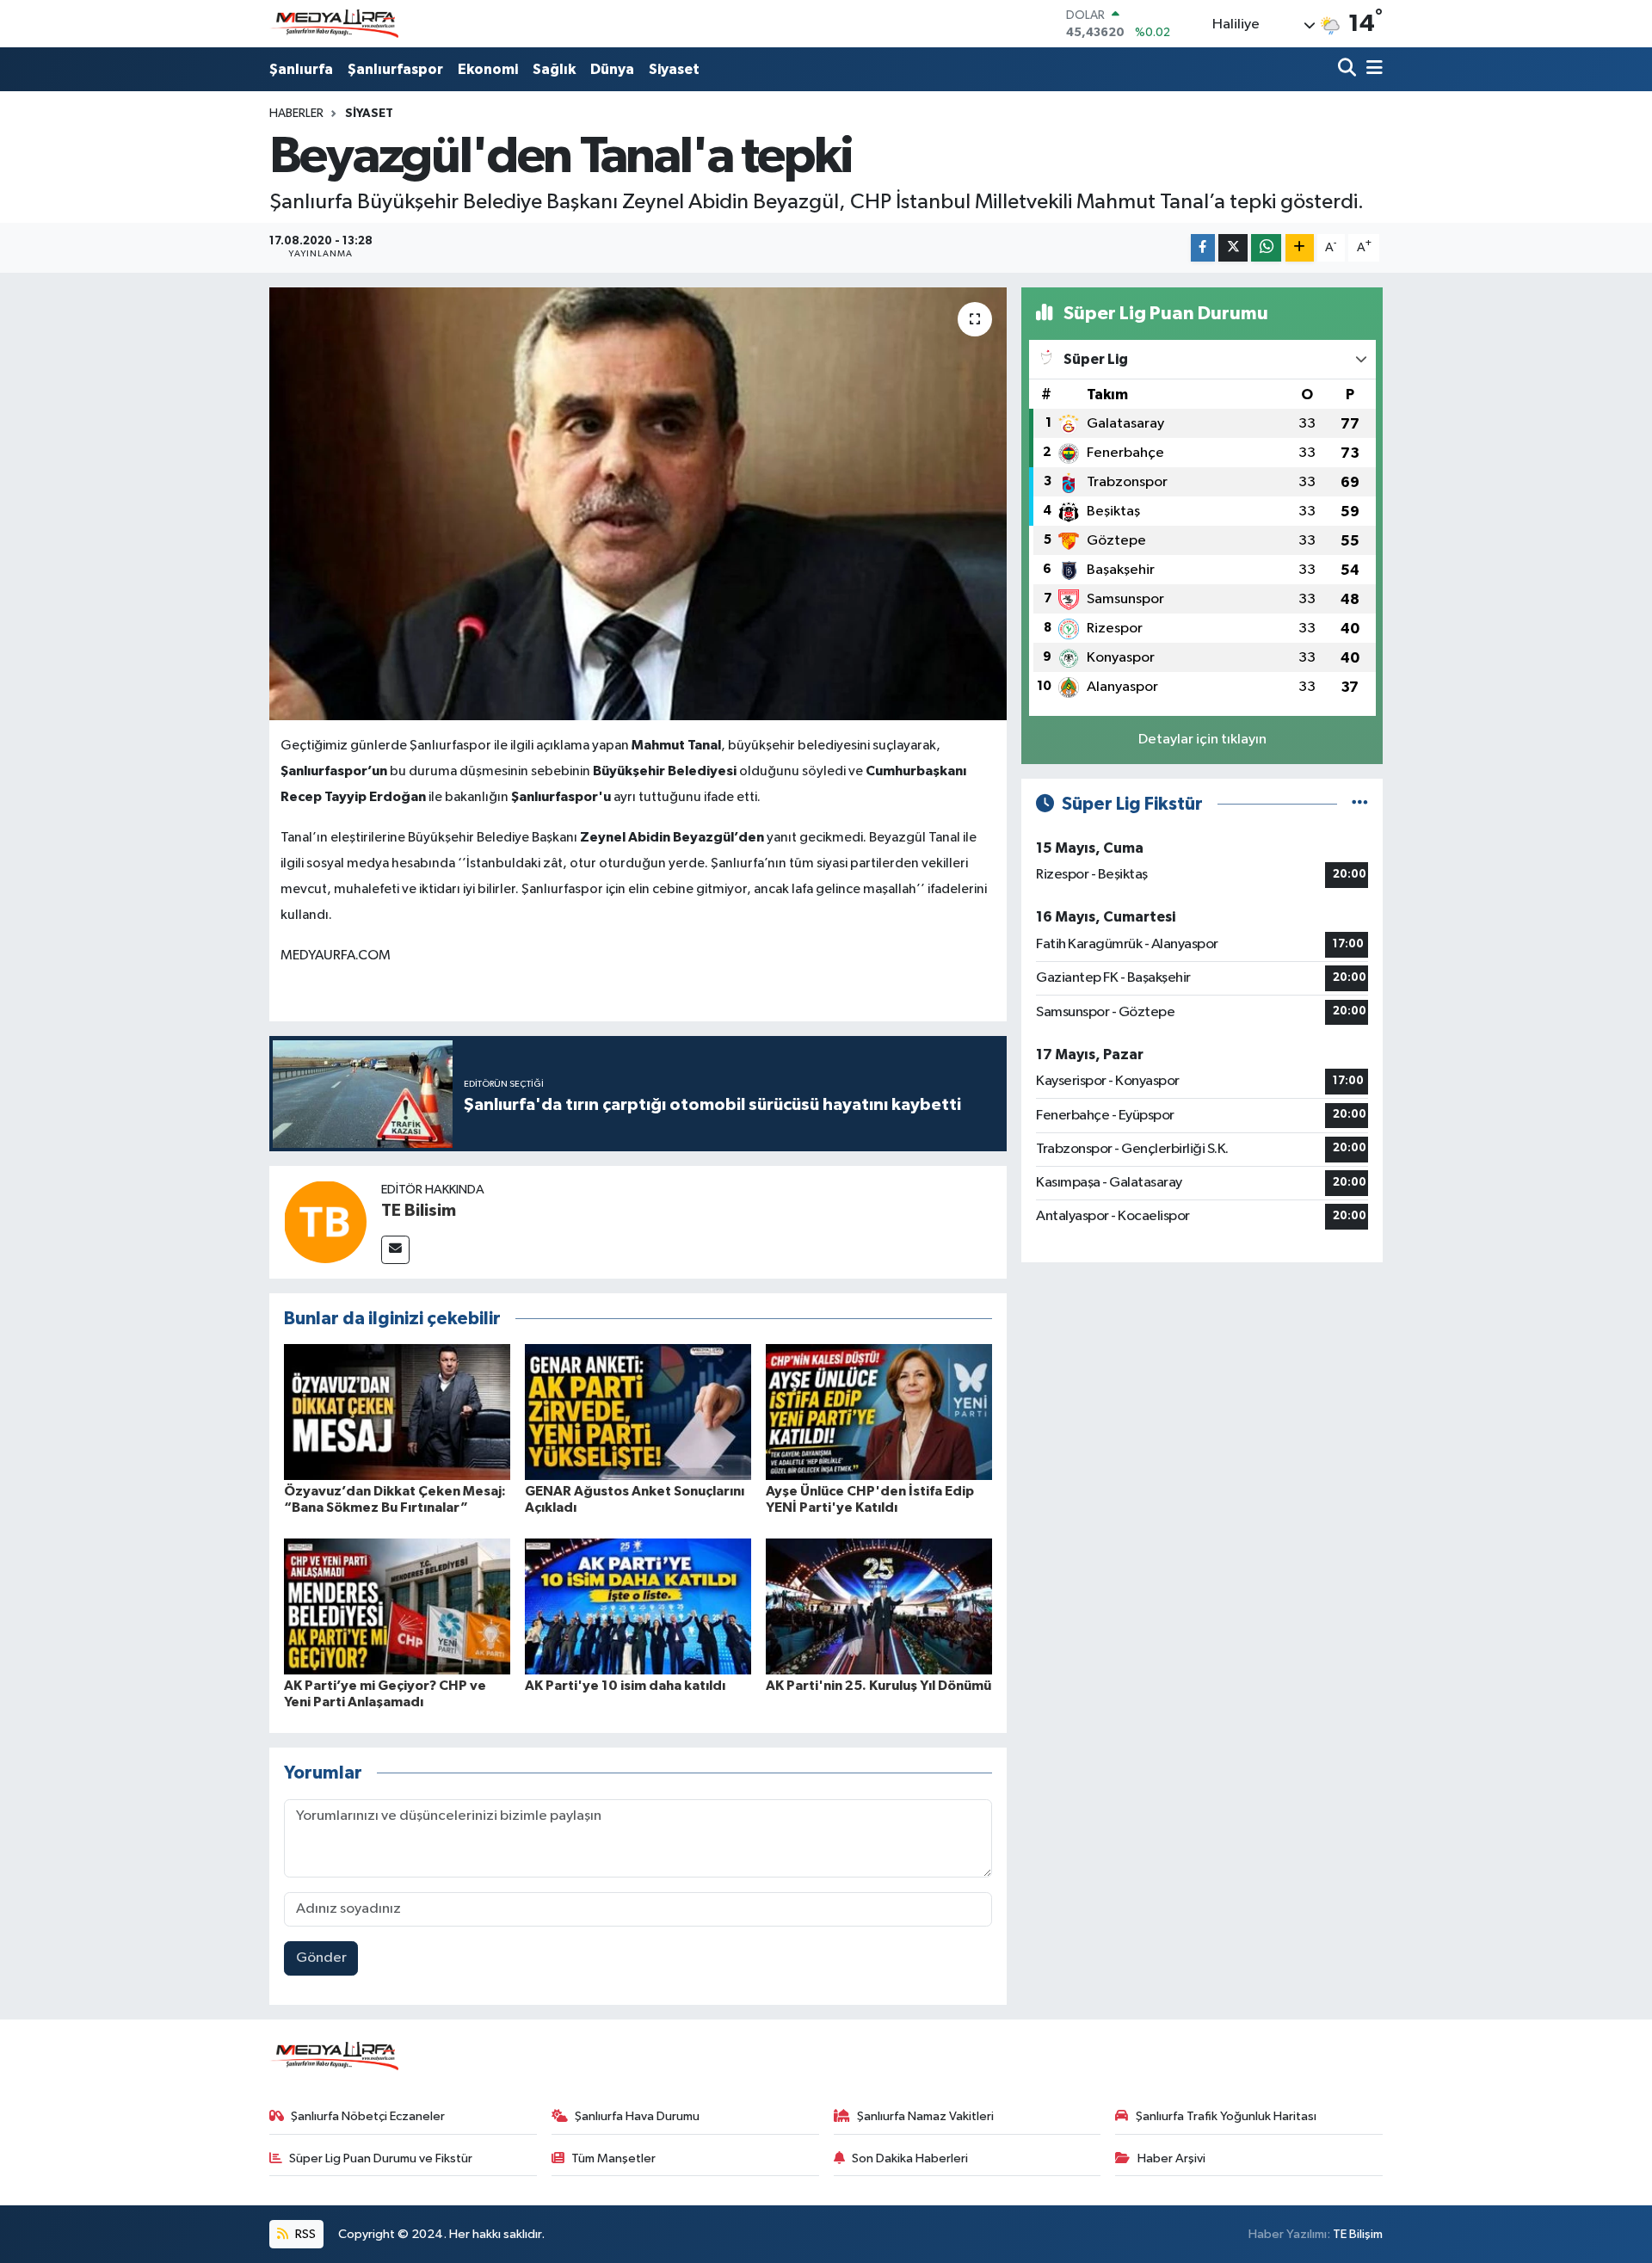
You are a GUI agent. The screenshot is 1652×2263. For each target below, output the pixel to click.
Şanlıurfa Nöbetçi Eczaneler (368, 2116)
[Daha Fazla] (1300, 248)
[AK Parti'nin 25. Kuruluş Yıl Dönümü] (879, 1606)
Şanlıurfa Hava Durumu (637, 2116)
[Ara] (1349, 69)
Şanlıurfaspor (395, 69)
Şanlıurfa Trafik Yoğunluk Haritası (1226, 2116)
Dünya (612, 69)
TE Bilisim (419, 1211)
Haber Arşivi (1171, 2158)
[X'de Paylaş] (1233, 248)
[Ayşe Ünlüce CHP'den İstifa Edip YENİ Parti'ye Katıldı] (879, 1412)
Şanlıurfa (301, 69)
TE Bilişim (1358, 2234)
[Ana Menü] (1372, 69)
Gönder (321, 1958)
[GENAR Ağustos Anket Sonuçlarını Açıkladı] (638, 1412)
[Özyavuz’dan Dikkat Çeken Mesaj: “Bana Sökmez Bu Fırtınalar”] (397, 1412)
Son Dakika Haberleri (910, 2158)
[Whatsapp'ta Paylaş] (1266, 248)
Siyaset (674, 69)
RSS (304, 2234)
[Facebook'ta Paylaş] (1203, 248)
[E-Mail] (395, 1250)
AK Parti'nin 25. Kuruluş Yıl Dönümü (878, 1686)
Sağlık (554, 69)
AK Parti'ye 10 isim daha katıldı (625, 1686)
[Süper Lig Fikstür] (1360, 804)
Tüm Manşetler (613, 2158)
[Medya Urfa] (334, 24)
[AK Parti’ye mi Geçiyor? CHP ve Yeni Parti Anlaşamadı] (397, 1606)
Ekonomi (488, 69)
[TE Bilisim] (325, 1221)
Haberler (296, 114)
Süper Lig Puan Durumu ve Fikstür (381, 2158)
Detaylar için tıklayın (1202, 740)
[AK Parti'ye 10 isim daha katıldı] (638, 1606)
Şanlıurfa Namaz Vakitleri (925, 2116)
